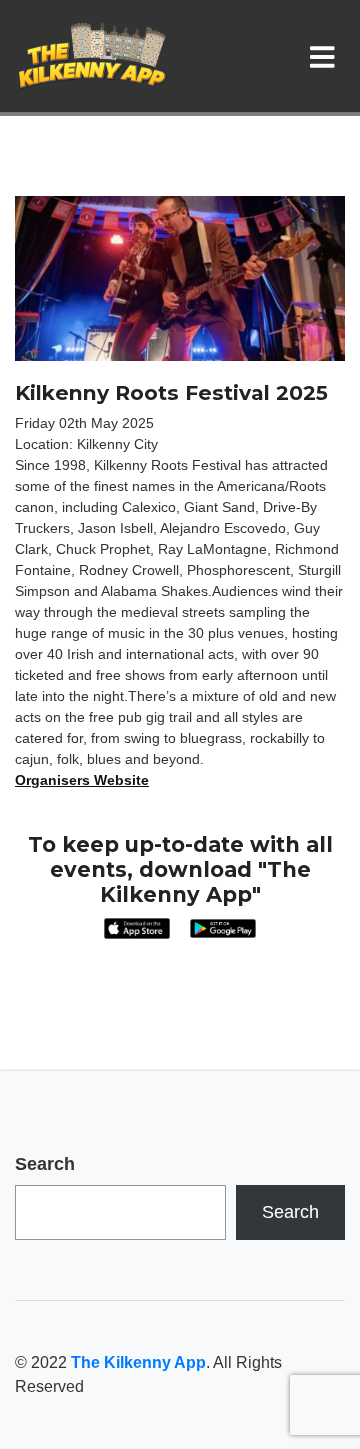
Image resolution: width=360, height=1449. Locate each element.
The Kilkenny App (138, 1362)
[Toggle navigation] (326, 56)
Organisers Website (82, 780)
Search (45, 1164)
